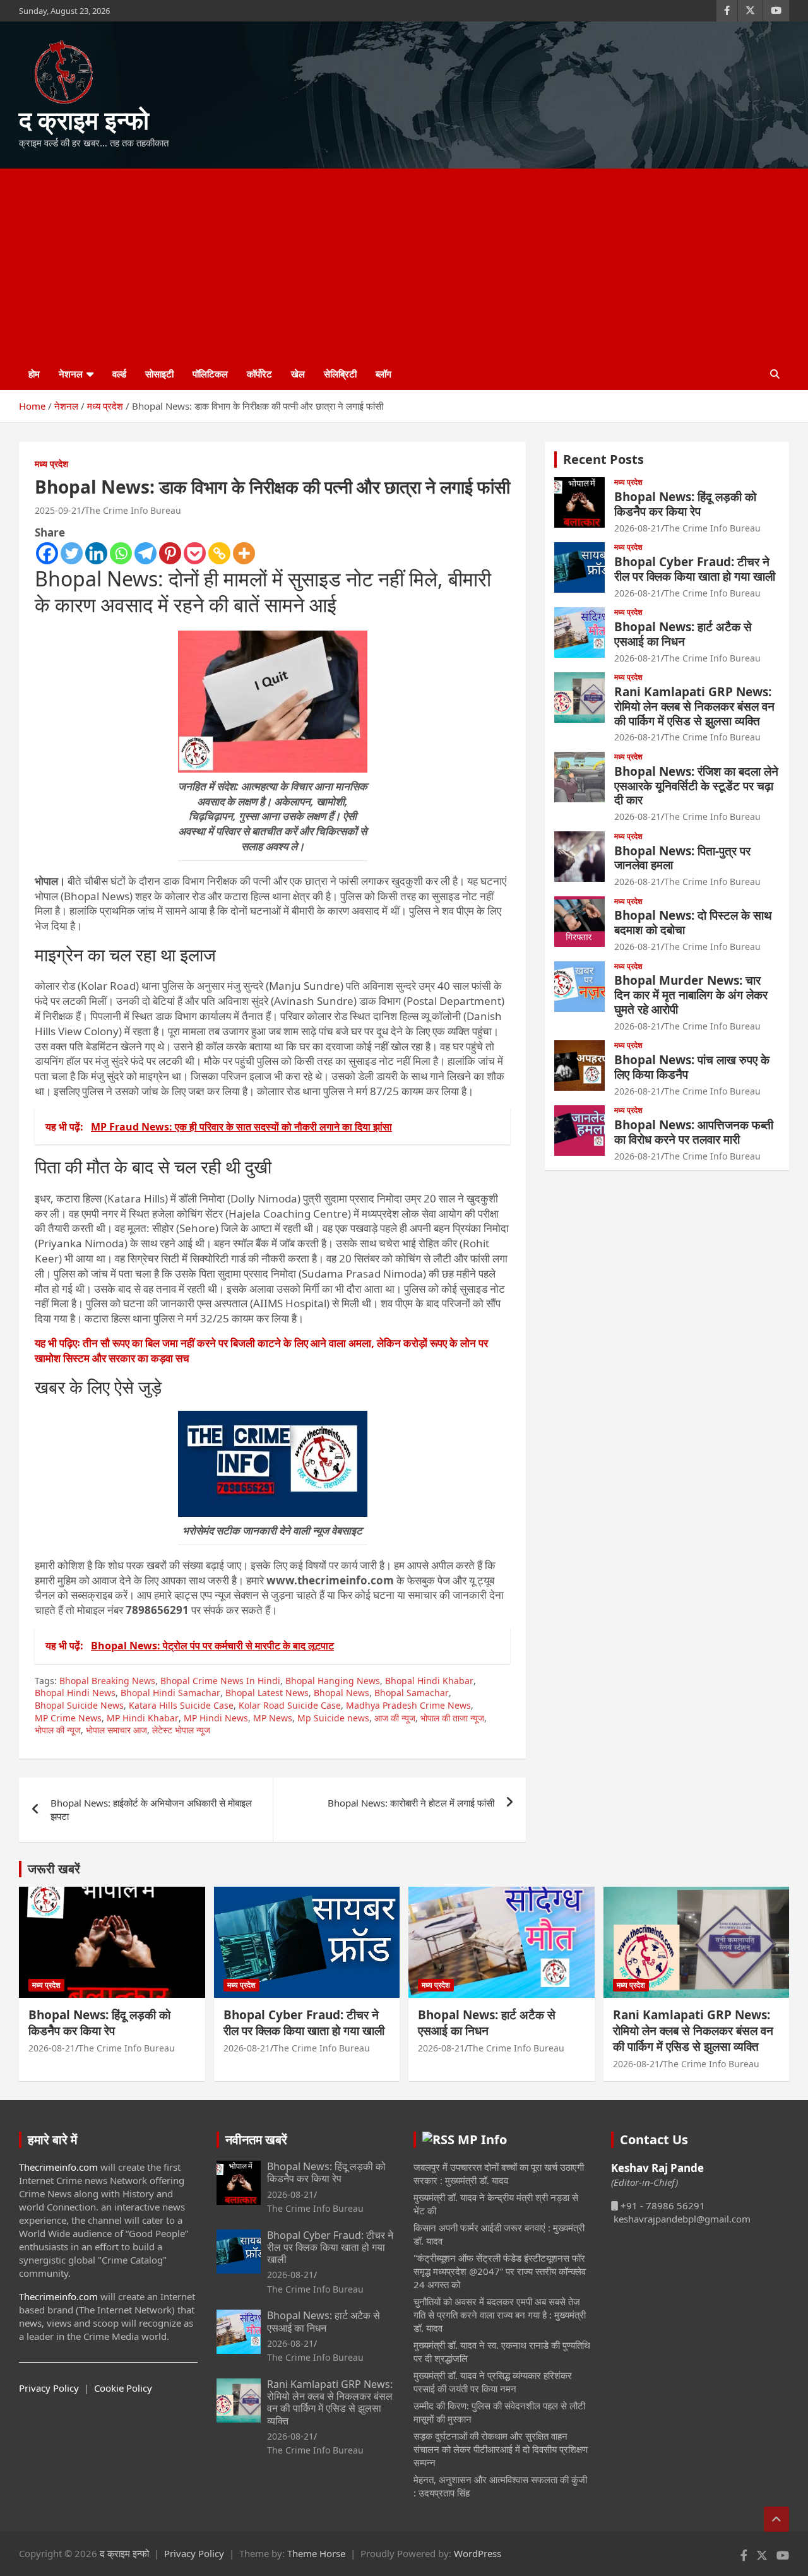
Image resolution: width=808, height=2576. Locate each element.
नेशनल (71, 374)
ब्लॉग (383, 374)
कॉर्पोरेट (259, 374)
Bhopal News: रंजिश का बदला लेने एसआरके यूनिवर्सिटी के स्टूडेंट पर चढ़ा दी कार (696, 786)
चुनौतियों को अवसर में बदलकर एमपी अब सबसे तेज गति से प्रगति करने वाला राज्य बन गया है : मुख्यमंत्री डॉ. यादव (500, 2315)
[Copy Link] (219, 553)
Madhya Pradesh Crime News (408, 1705)
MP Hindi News (216, 1718)
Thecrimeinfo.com (58, 2167)
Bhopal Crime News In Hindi (220, 1681)
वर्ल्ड (119, 374)
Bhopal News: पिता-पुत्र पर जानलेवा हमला (682, 858)
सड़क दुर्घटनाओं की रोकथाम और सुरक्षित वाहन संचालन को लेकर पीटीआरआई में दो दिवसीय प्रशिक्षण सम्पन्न (501, 2449)
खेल (298, 374)
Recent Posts (603, 459)
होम (34, 374)
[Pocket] (195, 553)
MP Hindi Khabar (143, 1718)
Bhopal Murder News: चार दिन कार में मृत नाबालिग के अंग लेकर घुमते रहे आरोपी (691, 995)
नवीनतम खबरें (256, 2140)
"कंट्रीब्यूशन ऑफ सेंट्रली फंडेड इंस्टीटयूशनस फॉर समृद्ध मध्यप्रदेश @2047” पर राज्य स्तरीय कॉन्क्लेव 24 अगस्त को (500, 2271)
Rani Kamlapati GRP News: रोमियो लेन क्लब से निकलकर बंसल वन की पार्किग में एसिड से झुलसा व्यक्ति (694, 706)
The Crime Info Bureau (133, 510)
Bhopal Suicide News (79, 1705)
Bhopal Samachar (412, 1693)
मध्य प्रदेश (51, 464)
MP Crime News (68, 1718)
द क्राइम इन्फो (84, 120)
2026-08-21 (638, 528)
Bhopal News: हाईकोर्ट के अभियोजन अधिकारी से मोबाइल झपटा (151, 1809)
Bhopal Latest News (267, 1693)
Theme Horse (316, 2553)
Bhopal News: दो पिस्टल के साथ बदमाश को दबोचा (693, 923)
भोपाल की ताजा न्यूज (452, 1718)
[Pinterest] (170, 553)
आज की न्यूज (395, 1718)
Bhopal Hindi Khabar (429, 1681)
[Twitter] (72, 553)
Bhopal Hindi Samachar (170, 1693)
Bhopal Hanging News (333, 1681)
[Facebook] (47, 553)
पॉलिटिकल (210, 374)
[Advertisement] (404, 263)
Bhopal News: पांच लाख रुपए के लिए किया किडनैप (692, 1067)
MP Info (482, 2140)
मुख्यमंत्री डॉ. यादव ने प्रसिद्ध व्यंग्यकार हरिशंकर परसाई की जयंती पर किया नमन (493, 2382)
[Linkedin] (96, 553)
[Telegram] (146, 553)
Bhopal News (342, 1693)
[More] (244, 553)
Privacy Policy (49, 2388)
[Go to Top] (776, 2519)
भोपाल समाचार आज (116, 1730)
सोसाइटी (159, 374)
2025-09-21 (58, 510)
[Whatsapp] (121, 553)
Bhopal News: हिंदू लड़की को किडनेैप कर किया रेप (685, 504)
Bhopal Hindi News (75, 1693)
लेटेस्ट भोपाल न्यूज (181, 1730)
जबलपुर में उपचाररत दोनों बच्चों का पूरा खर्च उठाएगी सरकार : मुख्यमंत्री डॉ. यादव (499, 2174)
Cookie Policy (123, 2388)
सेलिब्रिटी (340, 374)
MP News (273, 1718)
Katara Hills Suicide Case (181, 1705)
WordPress (478, 2553)
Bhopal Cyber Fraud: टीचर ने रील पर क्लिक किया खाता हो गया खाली (695, 569)
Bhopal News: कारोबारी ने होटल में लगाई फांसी (411, 1803)
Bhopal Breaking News (107, 1681)
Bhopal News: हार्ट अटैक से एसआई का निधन (683, 634)
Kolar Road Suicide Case (290, 1705)
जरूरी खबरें (54, 1869)
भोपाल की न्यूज (58, 1730)
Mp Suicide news (333, 1718)
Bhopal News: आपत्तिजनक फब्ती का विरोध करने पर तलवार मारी (694, 1132)
